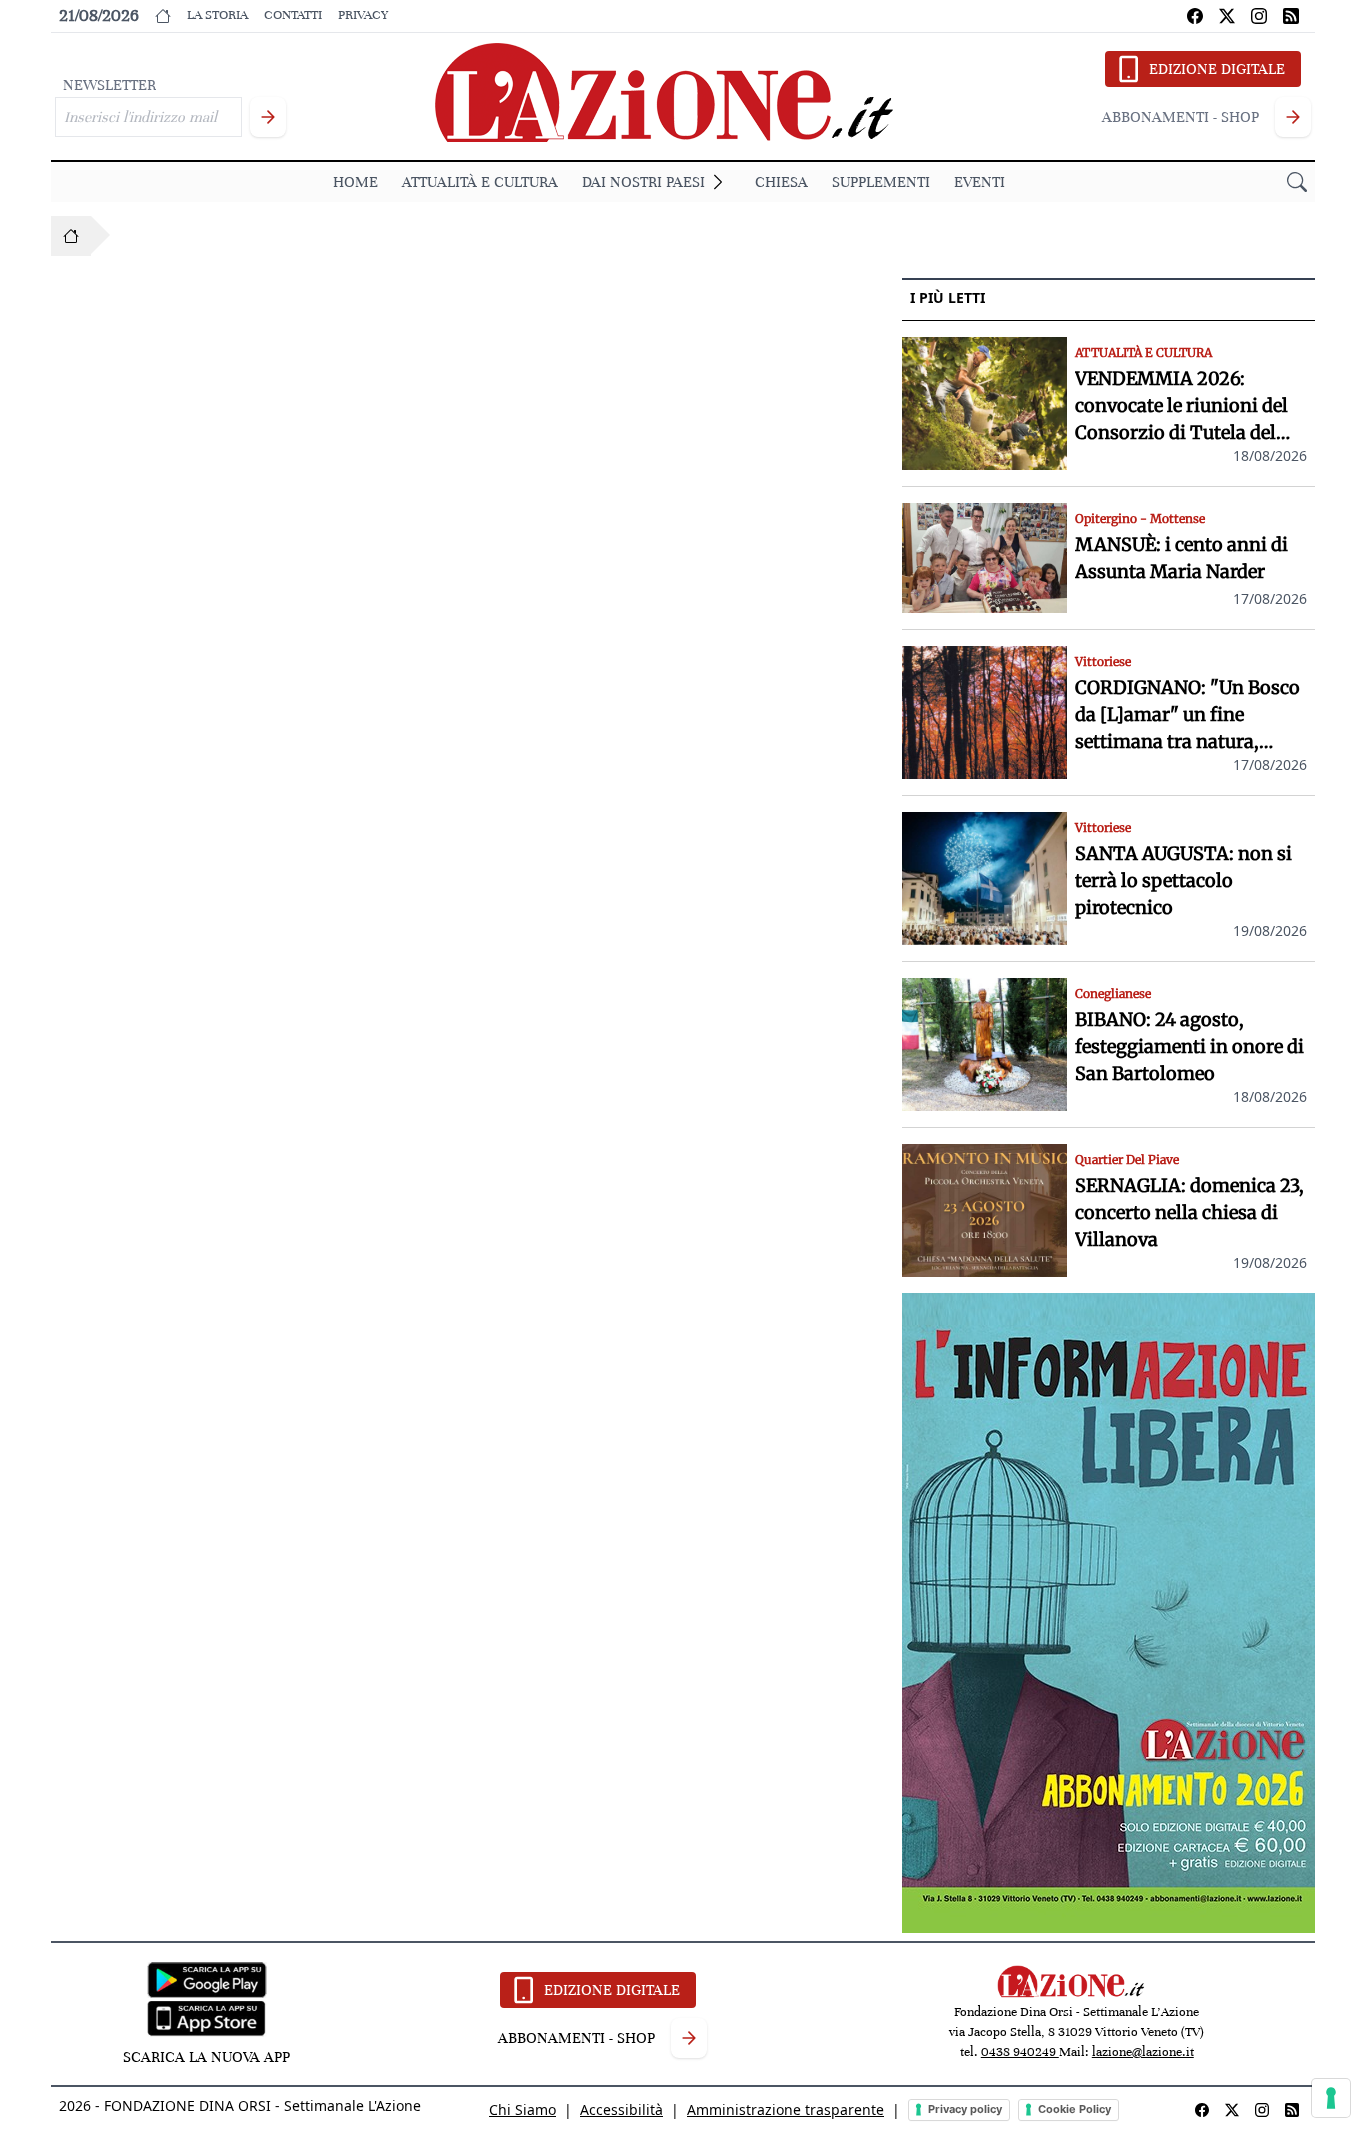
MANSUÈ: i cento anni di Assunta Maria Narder (1181, 558)
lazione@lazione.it (1143, 2052)
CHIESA (781, 182)
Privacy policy (965, 2109)
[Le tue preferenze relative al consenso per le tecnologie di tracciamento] (1331, 2098)
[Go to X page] (1227, 16)
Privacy (363, 15)
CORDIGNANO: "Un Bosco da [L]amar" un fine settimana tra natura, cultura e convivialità (1187, 715)
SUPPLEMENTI (881, 182)
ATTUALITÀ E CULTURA (480, 182)
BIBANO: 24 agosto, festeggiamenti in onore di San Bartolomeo (1189, 1046)
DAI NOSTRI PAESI (643, 182)
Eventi (979, 182)
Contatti (293, 15)
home (355, 182)
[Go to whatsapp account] (1291, 16)
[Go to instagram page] (1259, 16)
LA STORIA (217, 15)
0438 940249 (1020, 2052)
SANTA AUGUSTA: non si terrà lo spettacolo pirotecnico (1183, 880)
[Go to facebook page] (1195, 16)
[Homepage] (71, 236)
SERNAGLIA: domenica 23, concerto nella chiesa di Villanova (1189, 1212)
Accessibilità (621, 2109)
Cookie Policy (1074, 2109)
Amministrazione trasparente (785, 2109)
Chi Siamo (522, 2109)
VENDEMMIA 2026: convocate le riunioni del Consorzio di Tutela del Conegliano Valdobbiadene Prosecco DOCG (1191, 406)
